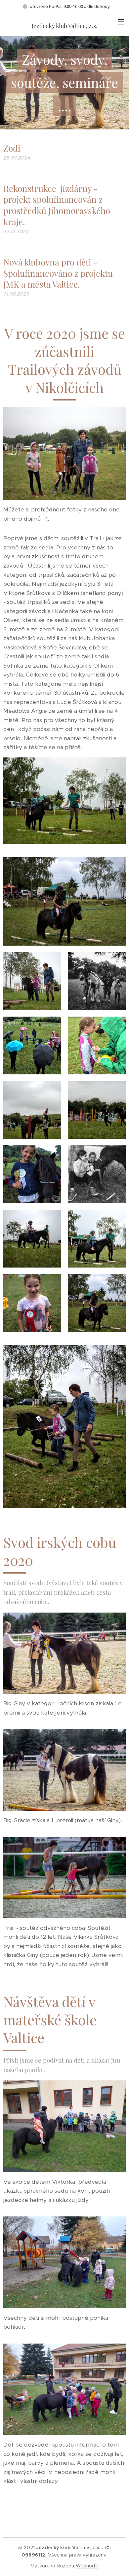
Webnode (87, 2566)
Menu (121, 21)
